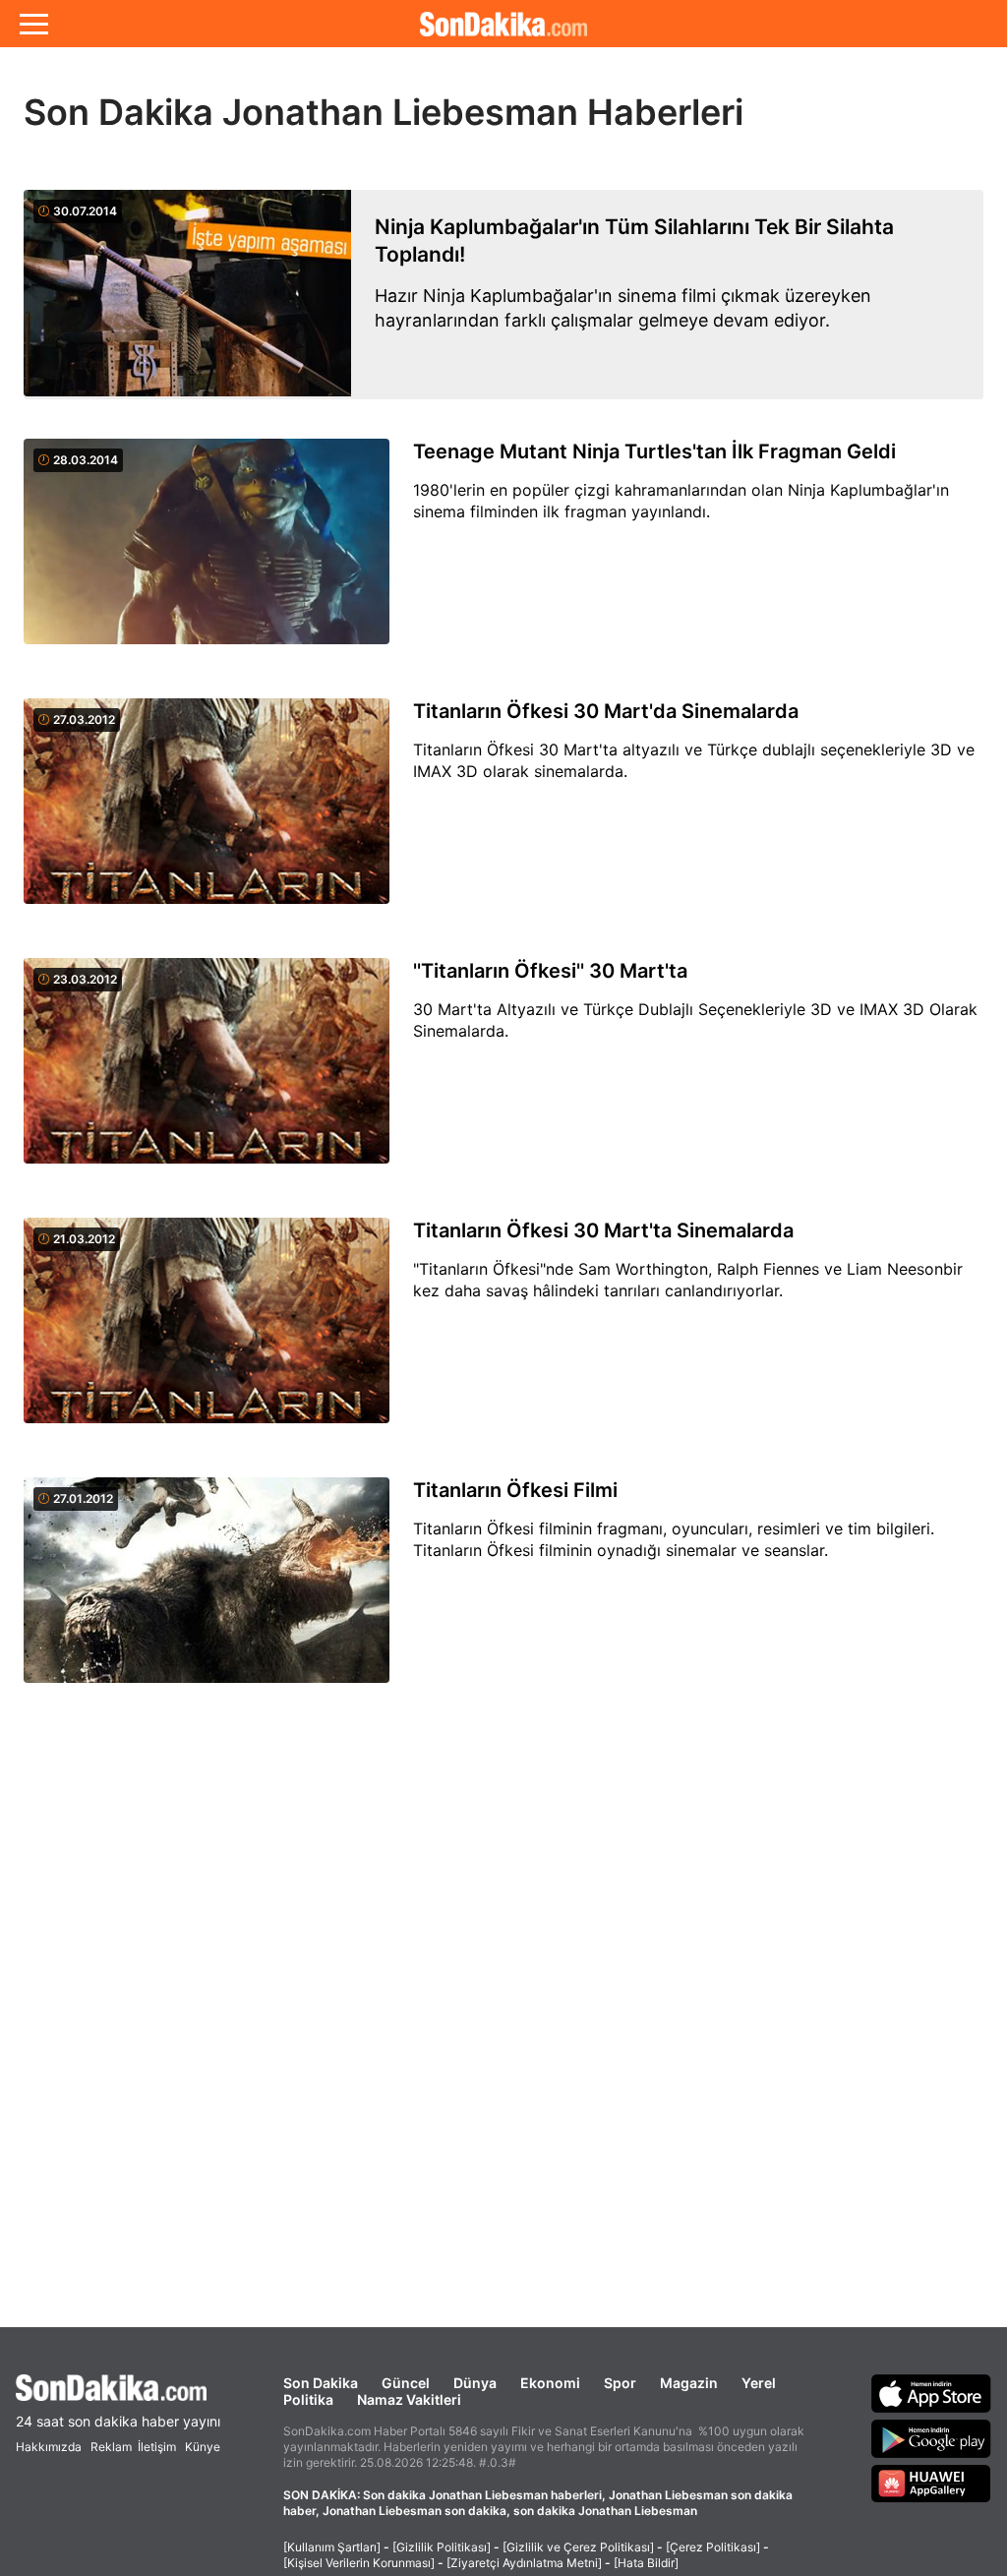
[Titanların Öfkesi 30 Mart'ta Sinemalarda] (207, 1332)
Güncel (406, 2383)
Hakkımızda (49, 2447)
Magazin (689, 2383)
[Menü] (34, 24)
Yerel (759, 2383)
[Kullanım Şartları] (332, 2547)
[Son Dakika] (503, 24)
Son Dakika (321, 2383)
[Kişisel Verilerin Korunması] (359, 2563)
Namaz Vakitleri (409, 2399)
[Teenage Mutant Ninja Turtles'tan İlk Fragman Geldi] (207, 553)
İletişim (157, 2447)
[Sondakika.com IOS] (931, 2393)
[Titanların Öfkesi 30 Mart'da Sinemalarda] (207, 812)
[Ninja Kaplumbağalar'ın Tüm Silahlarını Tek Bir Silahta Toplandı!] (187, 295)
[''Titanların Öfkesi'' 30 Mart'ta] (207, 1072)
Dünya (475, 2383)
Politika (308, 2399)
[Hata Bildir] (646, 2563)
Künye (203, 2447)
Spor (620, 2383)
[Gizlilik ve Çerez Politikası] (578, 2547)
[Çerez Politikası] (713, 2547)
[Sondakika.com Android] (931, 2438)
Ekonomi (550, 2383)
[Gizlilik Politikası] (442, 2547)
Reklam (111, 2447)
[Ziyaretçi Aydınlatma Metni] (524, 2563)
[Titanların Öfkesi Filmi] (207, 1591)
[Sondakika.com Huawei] (931, 2484)
